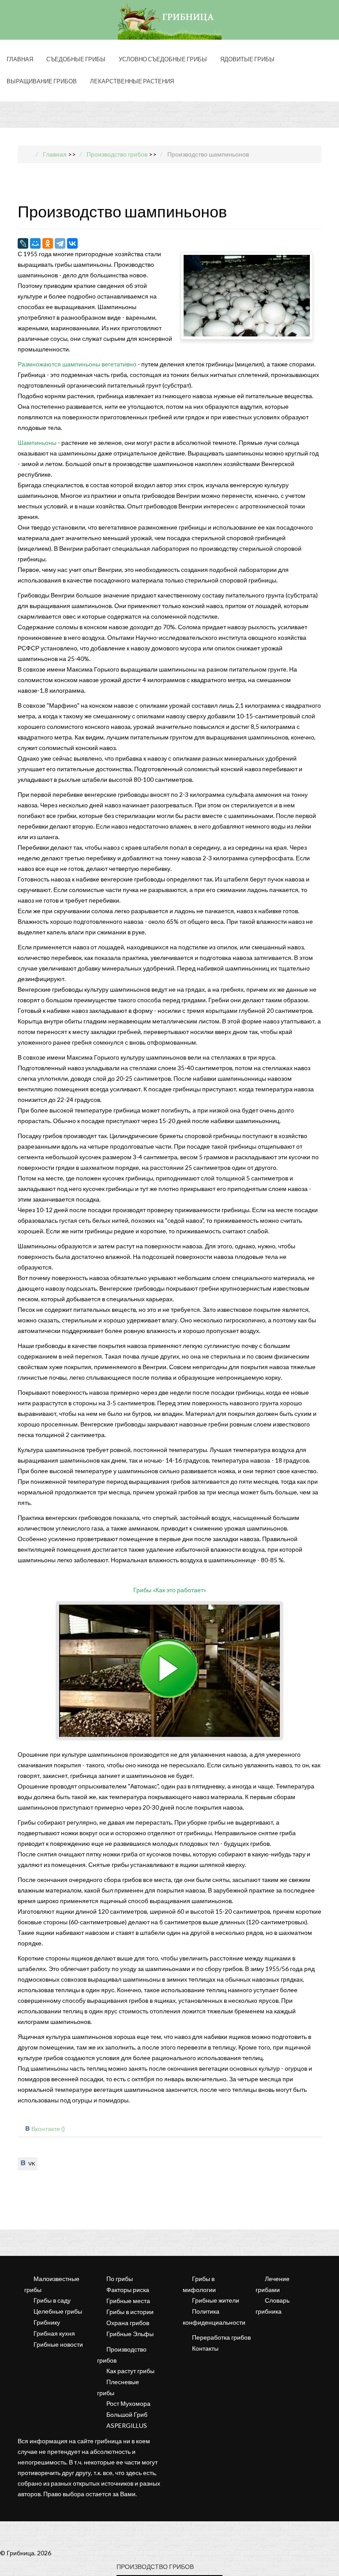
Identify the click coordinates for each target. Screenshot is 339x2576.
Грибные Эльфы (130, 2334)
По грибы (120, 2279)
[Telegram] (60, 243)
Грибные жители (216, 2300)
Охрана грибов (128, 2323)
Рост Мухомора (128, 2403)
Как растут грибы (130, 2371)
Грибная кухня (54, 2333)
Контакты (205, 2348)
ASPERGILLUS (127, 2425)
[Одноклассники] (48, 243)
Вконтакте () (48, 2129)
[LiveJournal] (23, 243)
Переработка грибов (221, 2337)
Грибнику (47, 2322)
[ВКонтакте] (72, 243)
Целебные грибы (58, 2311)
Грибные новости (58, 2344)
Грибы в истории (130, 2312)
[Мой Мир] (35, 243)
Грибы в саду (52, 2300)
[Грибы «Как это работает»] (169, 1671)
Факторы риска (128, 2290)
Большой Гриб (127, 2414)
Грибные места (128, 2301)
